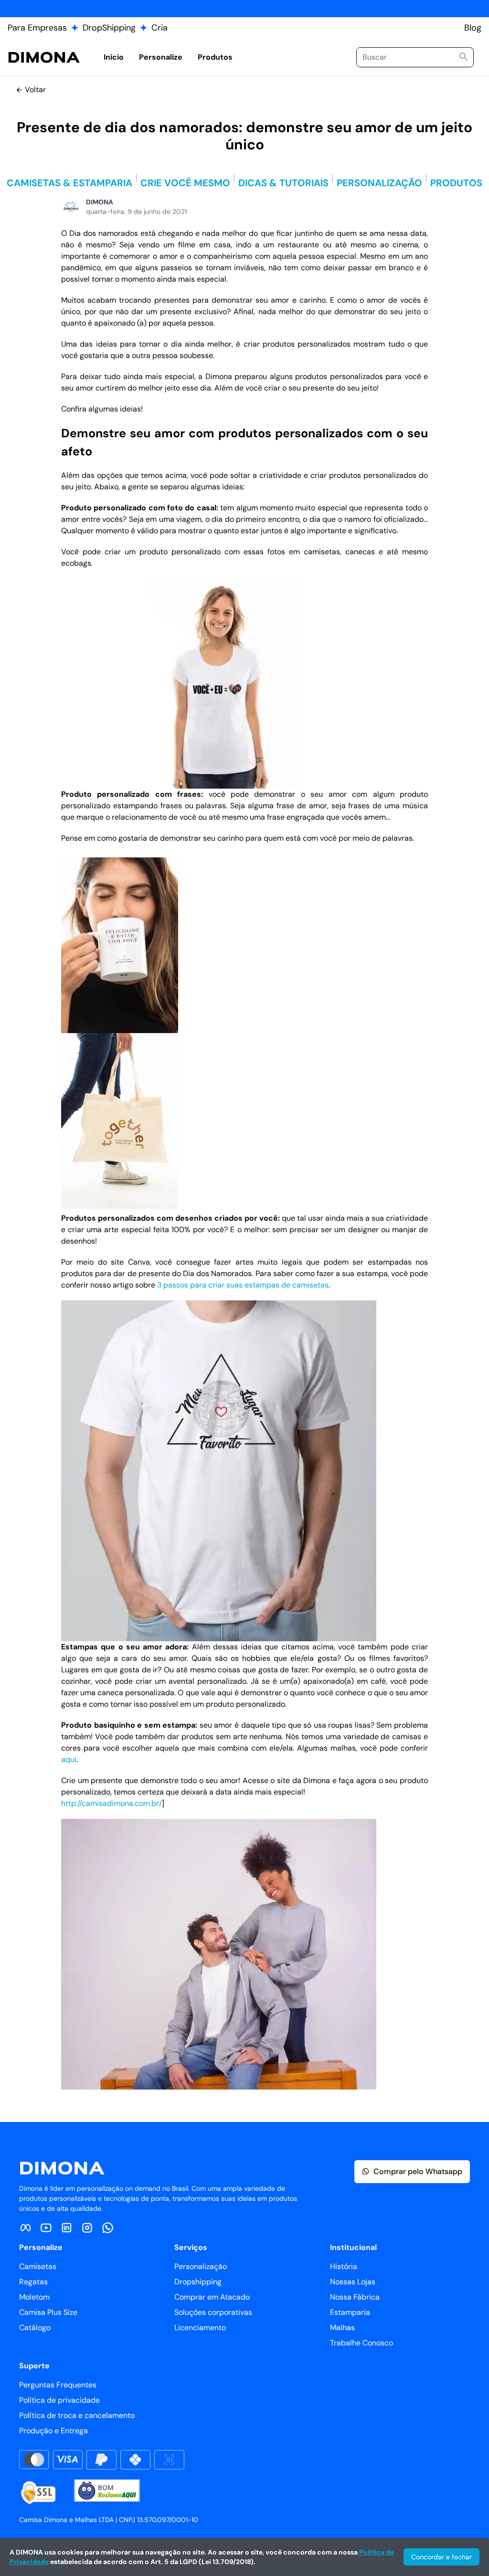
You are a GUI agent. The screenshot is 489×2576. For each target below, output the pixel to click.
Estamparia (350, 2312)
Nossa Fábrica (355, 2297)
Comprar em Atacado (212, 2297)
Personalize (161, 57)
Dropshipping (198, 2282)
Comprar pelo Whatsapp (418, 2171)
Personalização (201, 2266)
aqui (69, 1759)
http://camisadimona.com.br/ (112, 1803)
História (344, 2266)
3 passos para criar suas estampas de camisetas (243, 1285)
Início (114, 57)
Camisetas (38, 2266)
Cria (159, 28)
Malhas (342, 2328)
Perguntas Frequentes (58, 2385)
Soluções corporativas (213, 2312)
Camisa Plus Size (48, 2312)
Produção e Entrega (53, 2431)
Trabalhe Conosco (361, 2343)
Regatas (33, 2282)
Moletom (34, 2297)
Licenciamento (200, 2328)
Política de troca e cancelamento (77, 2415)
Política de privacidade (59, 2400)
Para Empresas (37, 28)
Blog (473, 28)
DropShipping (109, 28)
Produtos (215, 57)
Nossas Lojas (353, 2282)
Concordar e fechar (441, 2557)
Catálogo (35, 2328)
